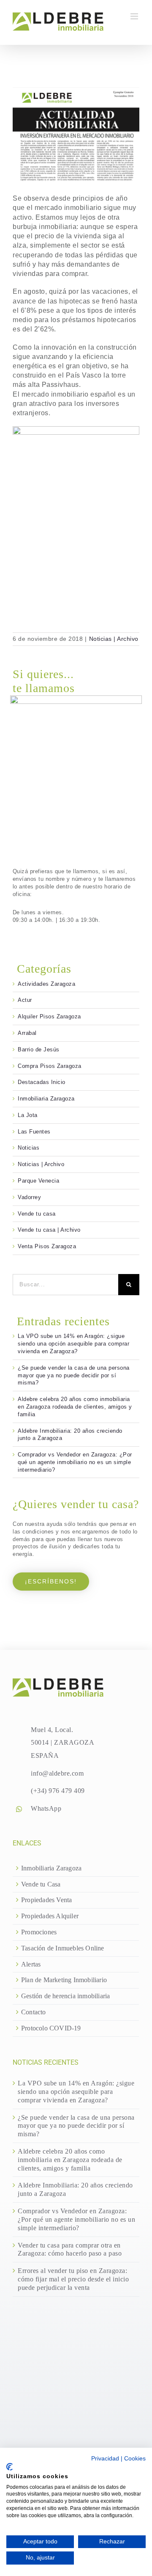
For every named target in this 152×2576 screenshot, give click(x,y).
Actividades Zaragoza (46, 984)
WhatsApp (46, 1808)
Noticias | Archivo (114, 639)
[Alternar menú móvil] (135, 16)
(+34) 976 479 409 (58, 1791)
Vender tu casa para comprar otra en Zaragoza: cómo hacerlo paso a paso (70, 2249)
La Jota (28, 1115)
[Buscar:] (65, 1284)
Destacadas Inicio (42, 1082)
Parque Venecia (38, 1181)
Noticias (28, 1148)
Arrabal (27, 1033)
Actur (25, 1000)
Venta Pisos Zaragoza (47, 1246)
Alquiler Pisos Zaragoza (49, 1016)
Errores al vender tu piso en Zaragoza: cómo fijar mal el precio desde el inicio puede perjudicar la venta (73, 2279)
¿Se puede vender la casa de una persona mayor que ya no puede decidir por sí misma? (74, 1375)
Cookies (135, 2459)
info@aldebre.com (57, 1773)
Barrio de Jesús (39, 1049)
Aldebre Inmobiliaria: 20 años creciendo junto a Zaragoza (75, 2189)
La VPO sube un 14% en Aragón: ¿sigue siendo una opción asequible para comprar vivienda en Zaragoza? (73, 1344)
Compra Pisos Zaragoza (50, 1066)
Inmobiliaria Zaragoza (46, 1099)
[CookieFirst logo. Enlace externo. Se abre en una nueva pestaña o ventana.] (9, 2467)
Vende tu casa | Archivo (49, 1230)
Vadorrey (29, 1197)
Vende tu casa (37, 1214)
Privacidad (105, 2459)
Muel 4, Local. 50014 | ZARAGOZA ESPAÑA (62, 1743)
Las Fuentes (34, 1132)
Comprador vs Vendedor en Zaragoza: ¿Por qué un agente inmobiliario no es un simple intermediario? (75, 1462)
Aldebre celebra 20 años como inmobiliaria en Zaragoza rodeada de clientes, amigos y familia (75, 1407)
